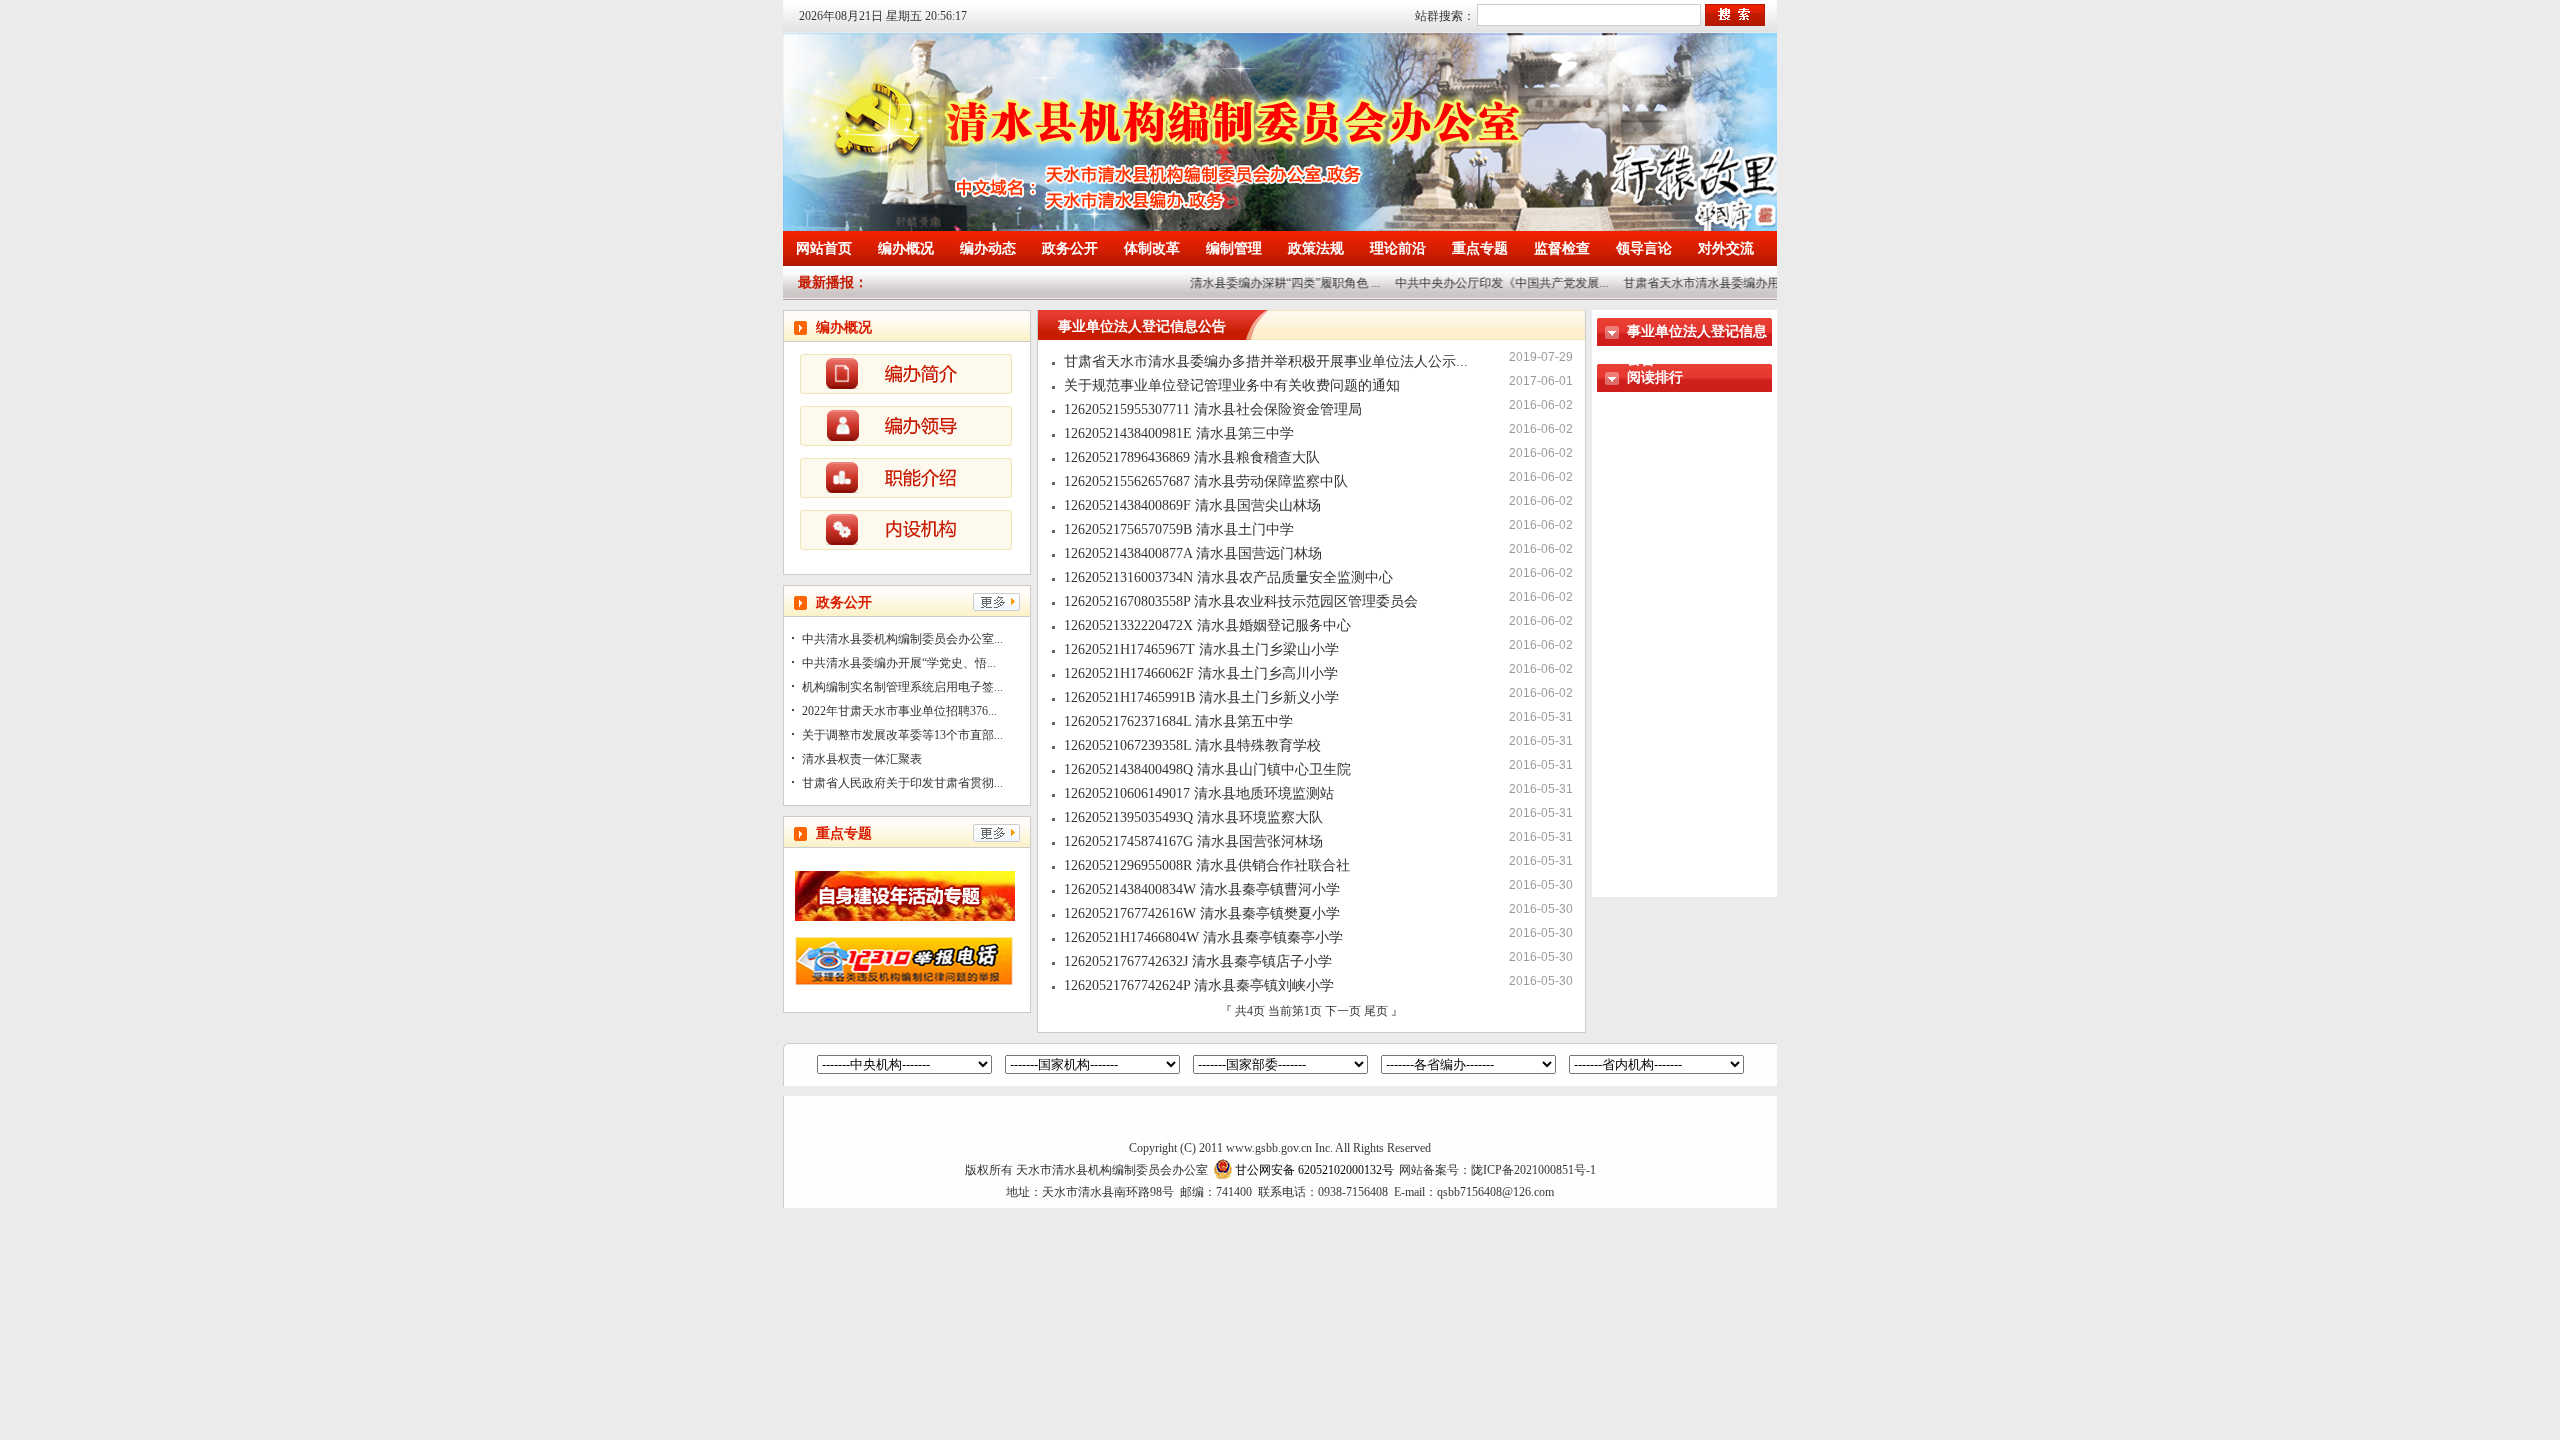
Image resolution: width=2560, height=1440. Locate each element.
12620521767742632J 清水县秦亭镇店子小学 (1198, 961)
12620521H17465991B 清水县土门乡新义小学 (1201, 697)
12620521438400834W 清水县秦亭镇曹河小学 (1202, 889)
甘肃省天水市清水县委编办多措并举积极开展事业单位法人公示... (1266, 361)
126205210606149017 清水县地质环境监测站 (1199, 793)
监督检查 (1562, 248)
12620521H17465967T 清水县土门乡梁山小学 (1201, 649)
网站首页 (824, 248)
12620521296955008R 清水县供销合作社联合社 (1207, 865)
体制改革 (1152, 248)
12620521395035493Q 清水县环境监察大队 (1193, 817)
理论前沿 (1398, 248)
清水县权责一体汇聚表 (862, 759)
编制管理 (1234, 248)
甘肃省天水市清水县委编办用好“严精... (1706, 283)
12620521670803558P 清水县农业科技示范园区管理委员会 (1241, 601)
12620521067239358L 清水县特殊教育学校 (1192, 745)
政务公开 (1070, 248)
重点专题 (1480, 248)
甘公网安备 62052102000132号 (1314, 1170)
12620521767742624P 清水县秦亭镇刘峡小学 (1199, 985)
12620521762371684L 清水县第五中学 (1178, 721)
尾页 (1376, 1011)
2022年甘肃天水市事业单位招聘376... (899, 711)
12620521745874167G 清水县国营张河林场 (1193, 841)
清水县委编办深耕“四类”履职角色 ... (1265, 283)
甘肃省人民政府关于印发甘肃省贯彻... (902, 783)
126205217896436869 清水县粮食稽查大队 (1192, 457)
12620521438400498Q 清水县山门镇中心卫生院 (1207, 769)
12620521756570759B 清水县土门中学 (1179, 529)
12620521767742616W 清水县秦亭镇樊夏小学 (1202, 913)
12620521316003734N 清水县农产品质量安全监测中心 (1228, 577)
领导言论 (1644, 248)
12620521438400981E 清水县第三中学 (1179, 433)
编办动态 (988, 248)
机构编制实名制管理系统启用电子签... (902, 687)
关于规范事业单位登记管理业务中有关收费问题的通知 (1232, 385)
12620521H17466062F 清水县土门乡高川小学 (1201, 673)
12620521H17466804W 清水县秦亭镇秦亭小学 (1203, 937)
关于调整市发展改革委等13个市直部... (902, 735)
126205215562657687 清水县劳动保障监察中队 (1206, 481)
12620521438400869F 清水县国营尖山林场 (1192, 505)
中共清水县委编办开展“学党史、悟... (899, 663)
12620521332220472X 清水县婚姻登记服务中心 (1207, 625)
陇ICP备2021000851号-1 (1533, 1170)
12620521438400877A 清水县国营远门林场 (1193, 553)
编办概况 (906, 248)
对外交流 (1726, 248)
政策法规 (1316, 248)
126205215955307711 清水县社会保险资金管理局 (1213, 409)
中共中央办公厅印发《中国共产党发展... (1481, 283)
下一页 (1344, 1011)
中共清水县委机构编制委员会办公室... (902, 639)
